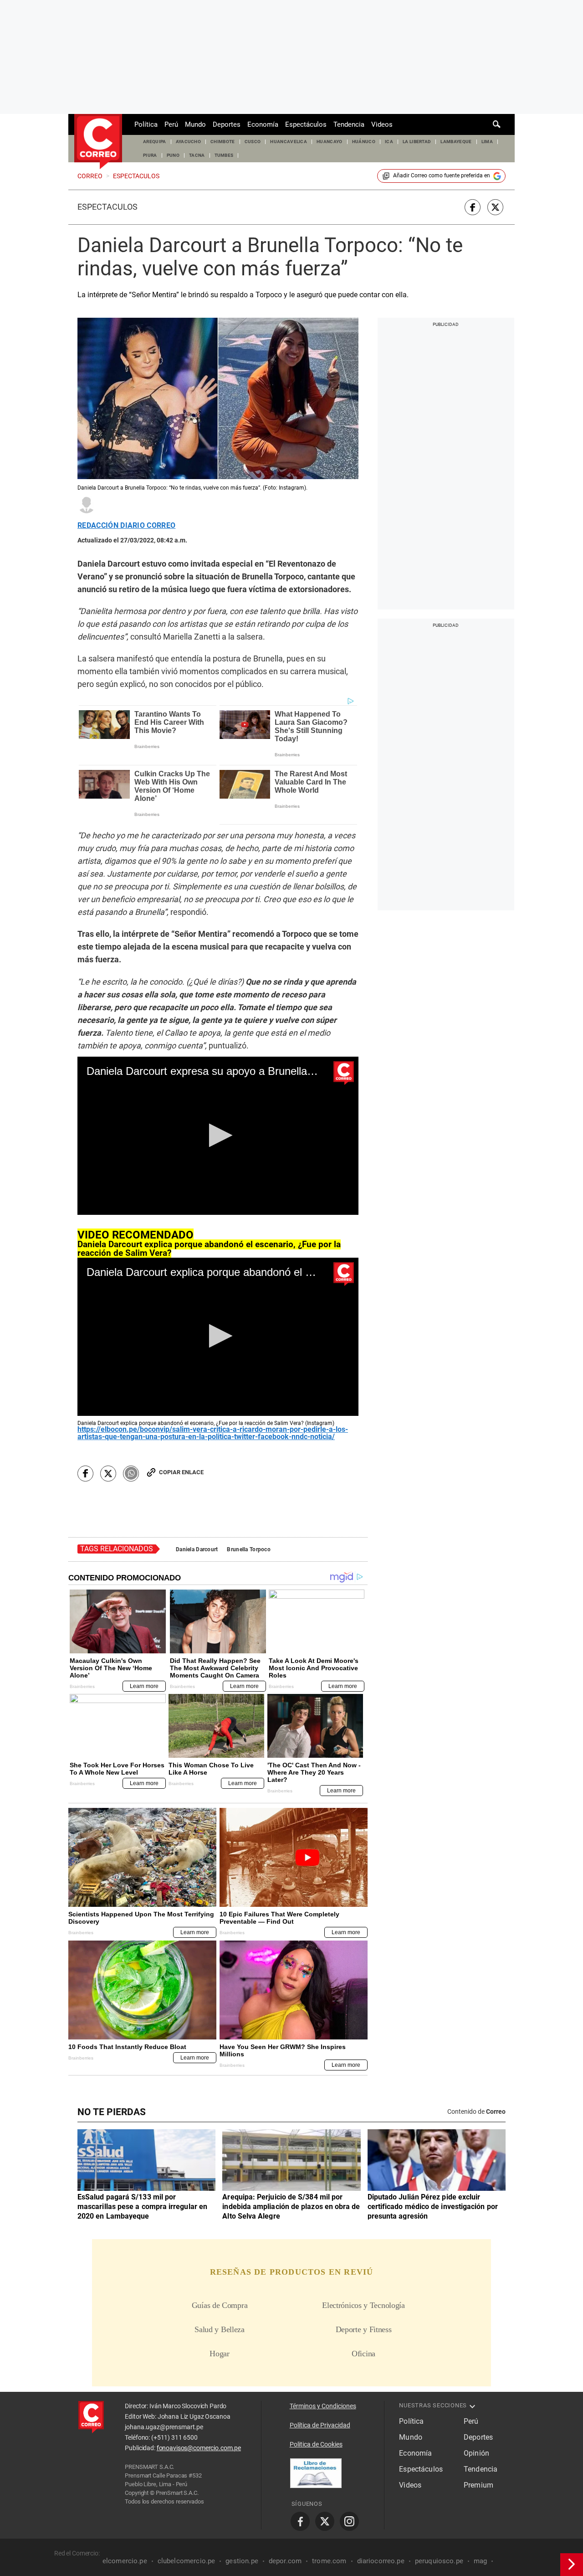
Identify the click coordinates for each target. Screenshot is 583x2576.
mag (480, 2561)
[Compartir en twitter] (495, 207)
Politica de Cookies (316, 2444)
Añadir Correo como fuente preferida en (442, 176)
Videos (382, 124)
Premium (478, 2485)
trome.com (329, 2561)
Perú (171, 124)
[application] (218, 1136)
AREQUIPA (155, 142)
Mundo (195, 124)
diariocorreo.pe (381, 2561)
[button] (218, 1135)
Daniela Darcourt (197, 1549)
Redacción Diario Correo (126, 526)
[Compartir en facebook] (473, 207)
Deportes (227, 124)
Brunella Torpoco (248, 1549)
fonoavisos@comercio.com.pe (199, 2448)
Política (146, 124)
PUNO (173, 155)
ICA (389, 142)
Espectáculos (306, 124)
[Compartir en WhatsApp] (131, 1474)
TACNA (197, 155)
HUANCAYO (330, 142)
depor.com (285, 2561)
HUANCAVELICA (289, 142)
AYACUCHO (189, 142)
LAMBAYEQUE (456, 142)
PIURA (150, 155)
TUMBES (224, 155)
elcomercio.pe (125, 2561)
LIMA (487, 142)
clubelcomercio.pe (187, 2561)
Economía (263, 124)
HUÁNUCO (364, 142)
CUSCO (253, 142)
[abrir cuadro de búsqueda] (497, 124)
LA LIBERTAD (417, 142)
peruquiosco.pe (439, 2561)
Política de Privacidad (320, 2425)
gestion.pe (242, 2561)
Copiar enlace (181, 1472)
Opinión (476, 2453)
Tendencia (349, 124)
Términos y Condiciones (323, 2406)
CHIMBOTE (223, 142)
